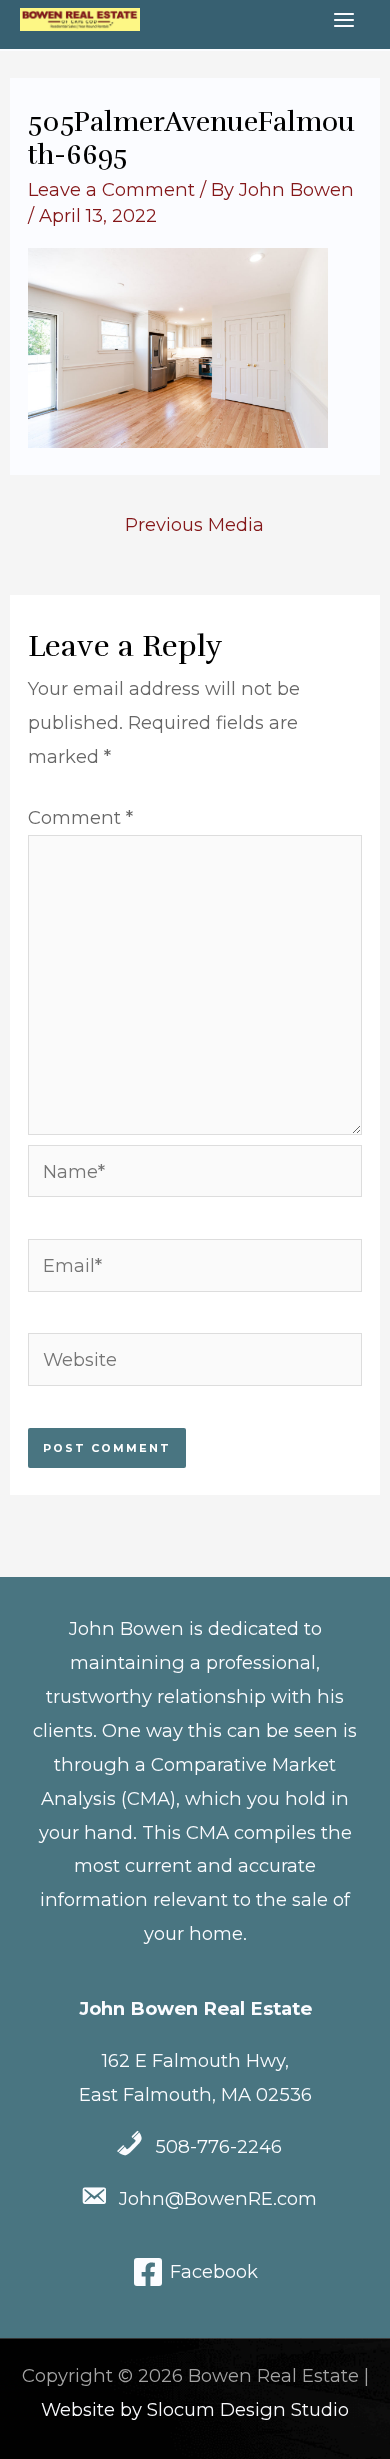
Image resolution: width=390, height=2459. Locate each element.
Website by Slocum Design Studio (195, 2409)
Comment (80, 817)
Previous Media (194, 524)
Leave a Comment (111, 189)
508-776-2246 (218, 2146)
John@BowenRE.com (218, 2198)
